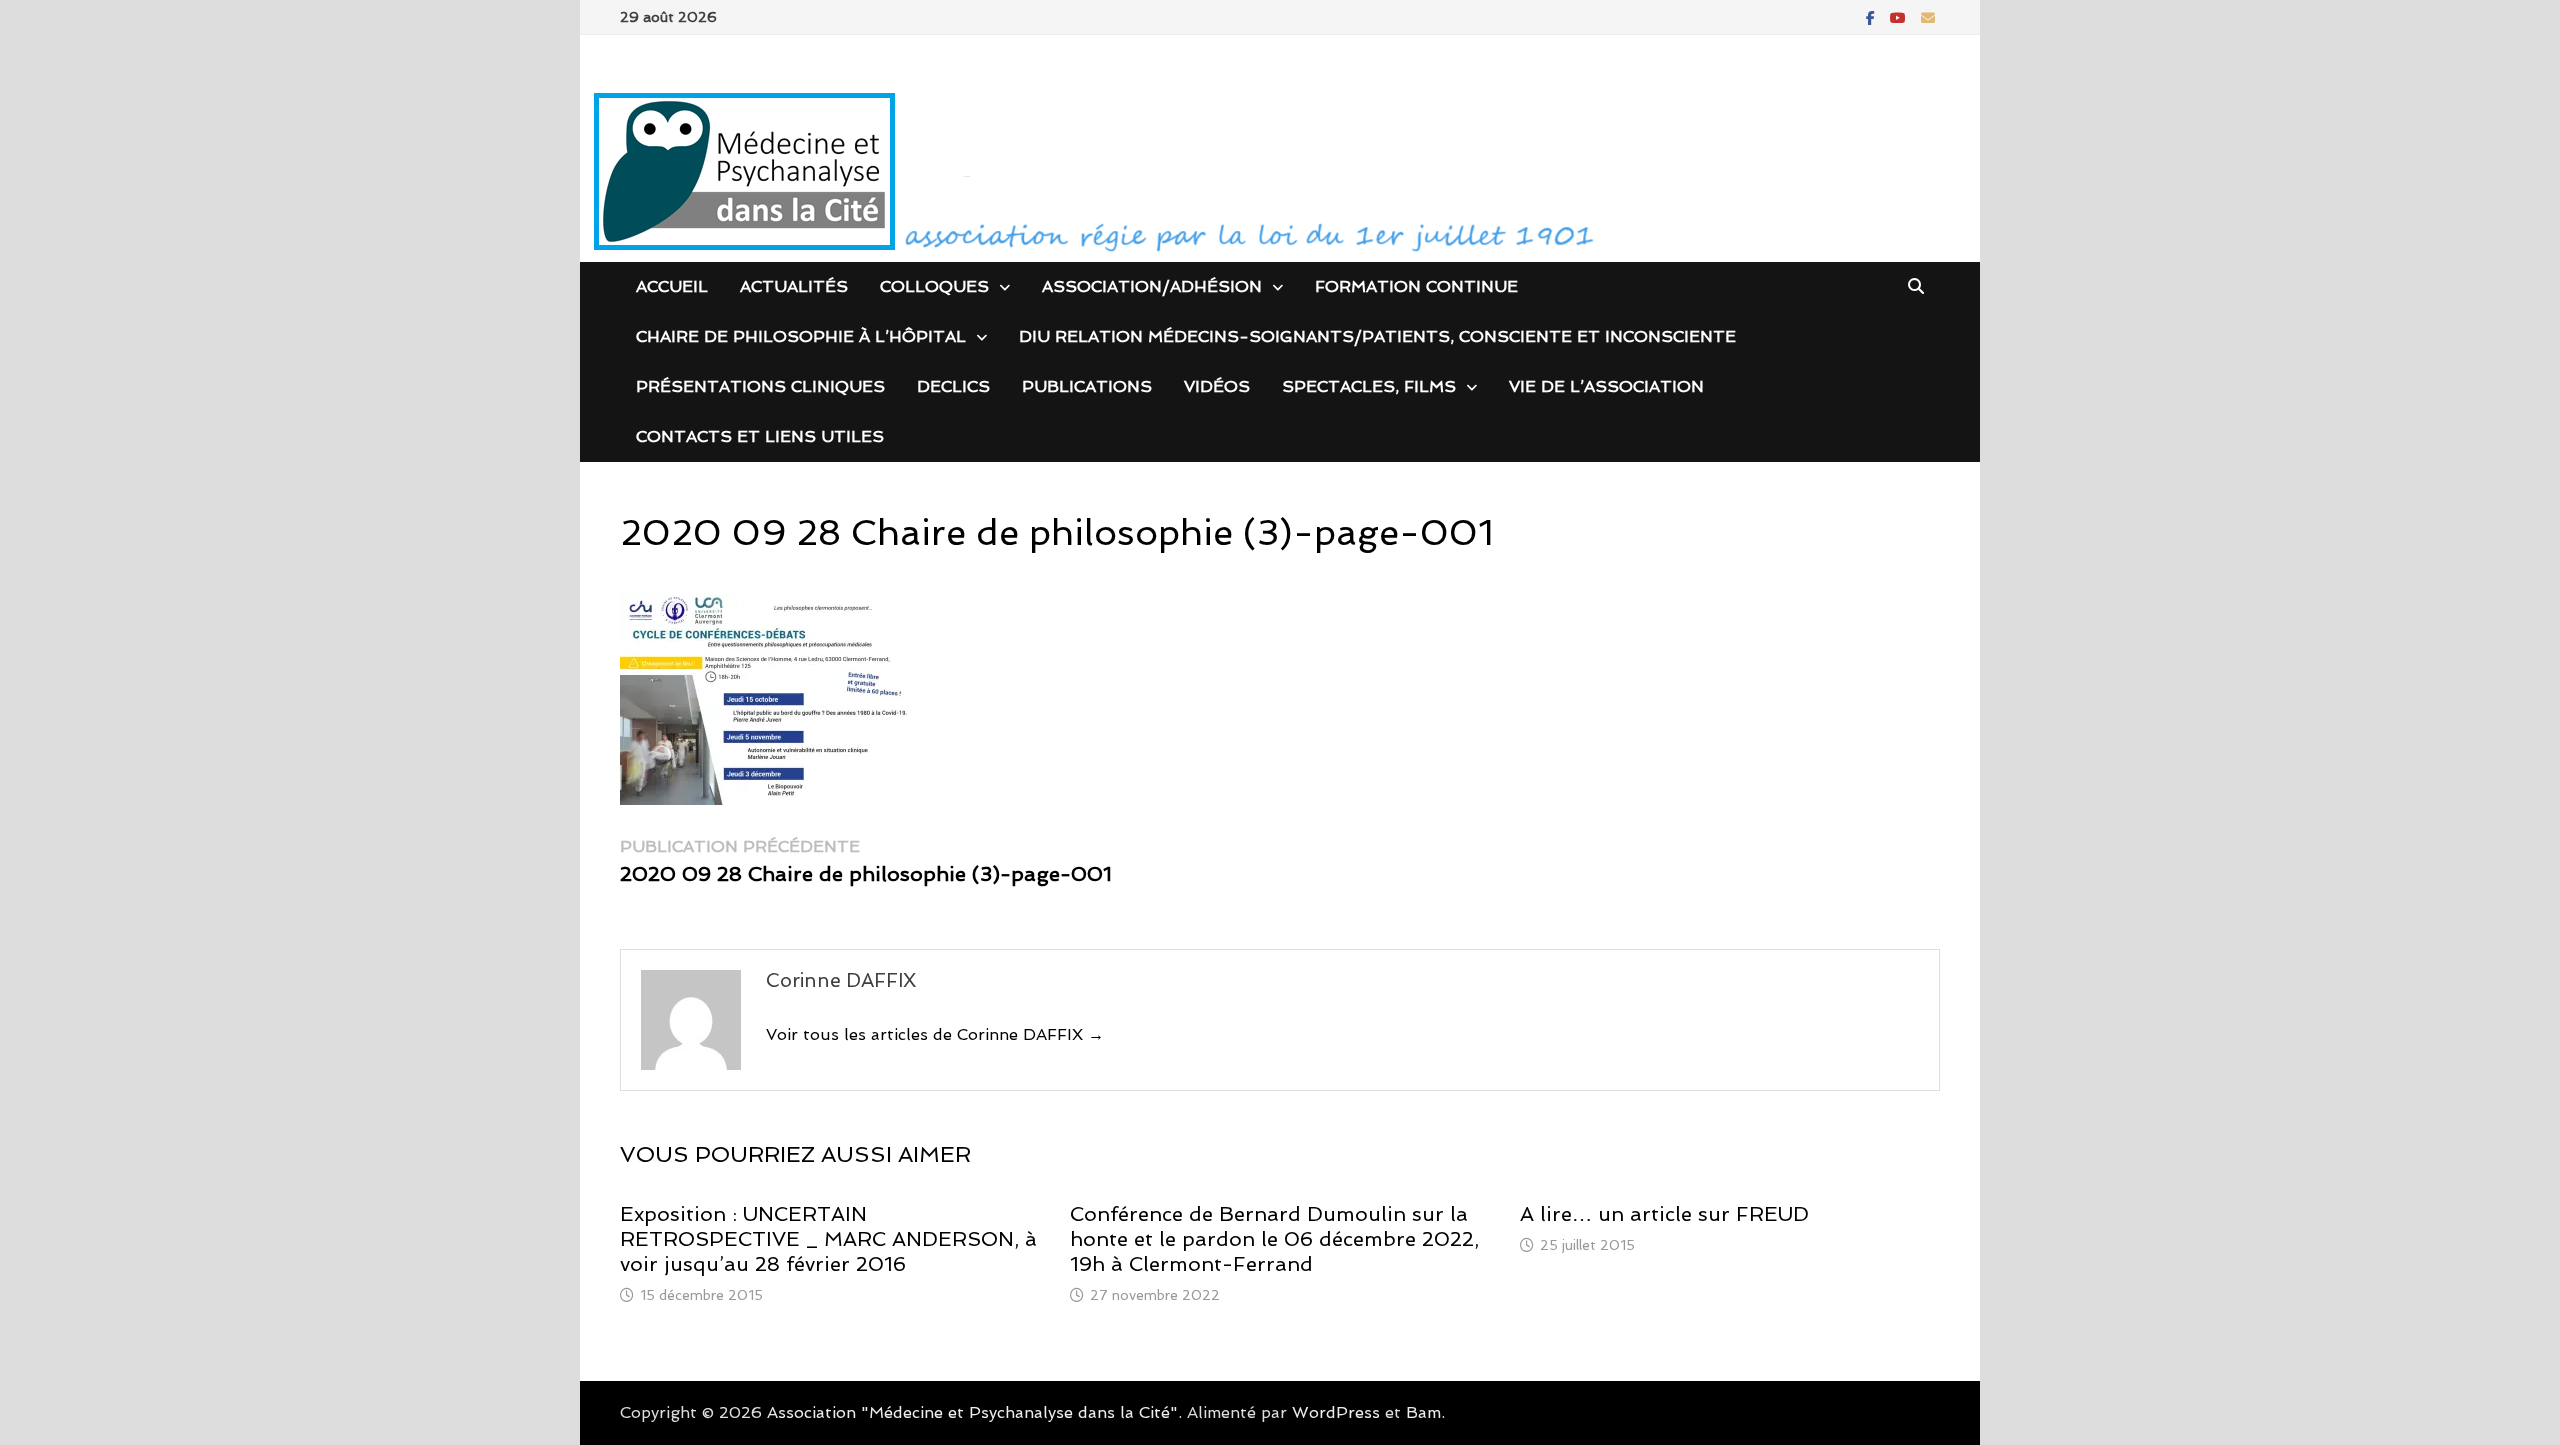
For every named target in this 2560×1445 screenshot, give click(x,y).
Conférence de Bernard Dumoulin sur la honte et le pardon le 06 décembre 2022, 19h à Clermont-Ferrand (1274, 1239)
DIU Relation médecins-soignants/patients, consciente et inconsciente (1377, 336)
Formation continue (1416, 286)
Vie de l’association (1606, 386)
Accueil (672, 286)
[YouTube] (1900, 16)
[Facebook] (1873, 16)
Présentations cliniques (760, 386)
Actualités (794, 286)
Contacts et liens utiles (760, 436)
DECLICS (953, 386)
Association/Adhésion (1152, 286)
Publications (1087, 386)
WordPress (1336, 1412)
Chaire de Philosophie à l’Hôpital (801, 336)
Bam (1423, 1412)
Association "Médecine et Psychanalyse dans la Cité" (972, 1412)
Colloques (934, 286)
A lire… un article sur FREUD (1664, 1214)
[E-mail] (1928, 16)
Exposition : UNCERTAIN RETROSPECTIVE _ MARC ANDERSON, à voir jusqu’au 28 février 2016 (828, 1239)
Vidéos (1217, 386)
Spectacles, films (1369, 386)
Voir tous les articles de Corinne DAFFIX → (935, 1034)
